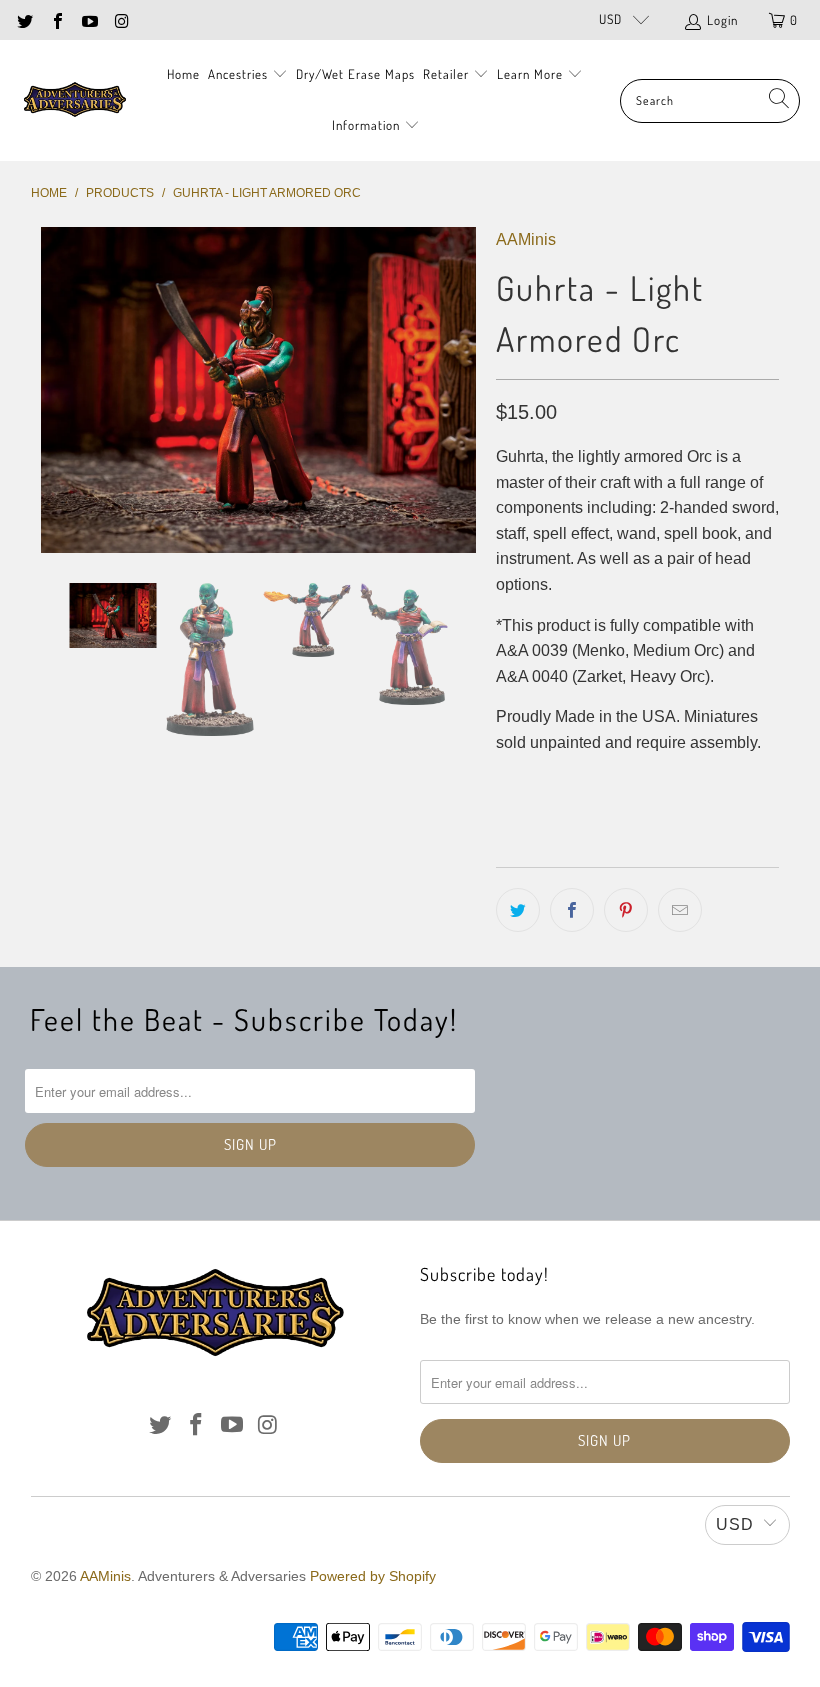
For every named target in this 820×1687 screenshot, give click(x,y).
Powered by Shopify (373, 1576)
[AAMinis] (75, 100)
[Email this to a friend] (680, 910)
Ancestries (240, 74)
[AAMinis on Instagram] (121, 19)
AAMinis (526, 239)
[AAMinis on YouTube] (89, 19)
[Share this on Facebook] (572, 910)
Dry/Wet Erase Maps (355, 74)
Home (183, 74)
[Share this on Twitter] (518, 910)
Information (368, 125)
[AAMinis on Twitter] (24, 19)
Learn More (532, 74)
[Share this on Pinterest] (626, 910)
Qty (506, 783)
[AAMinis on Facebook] (56, 19)
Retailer (448, 74)
